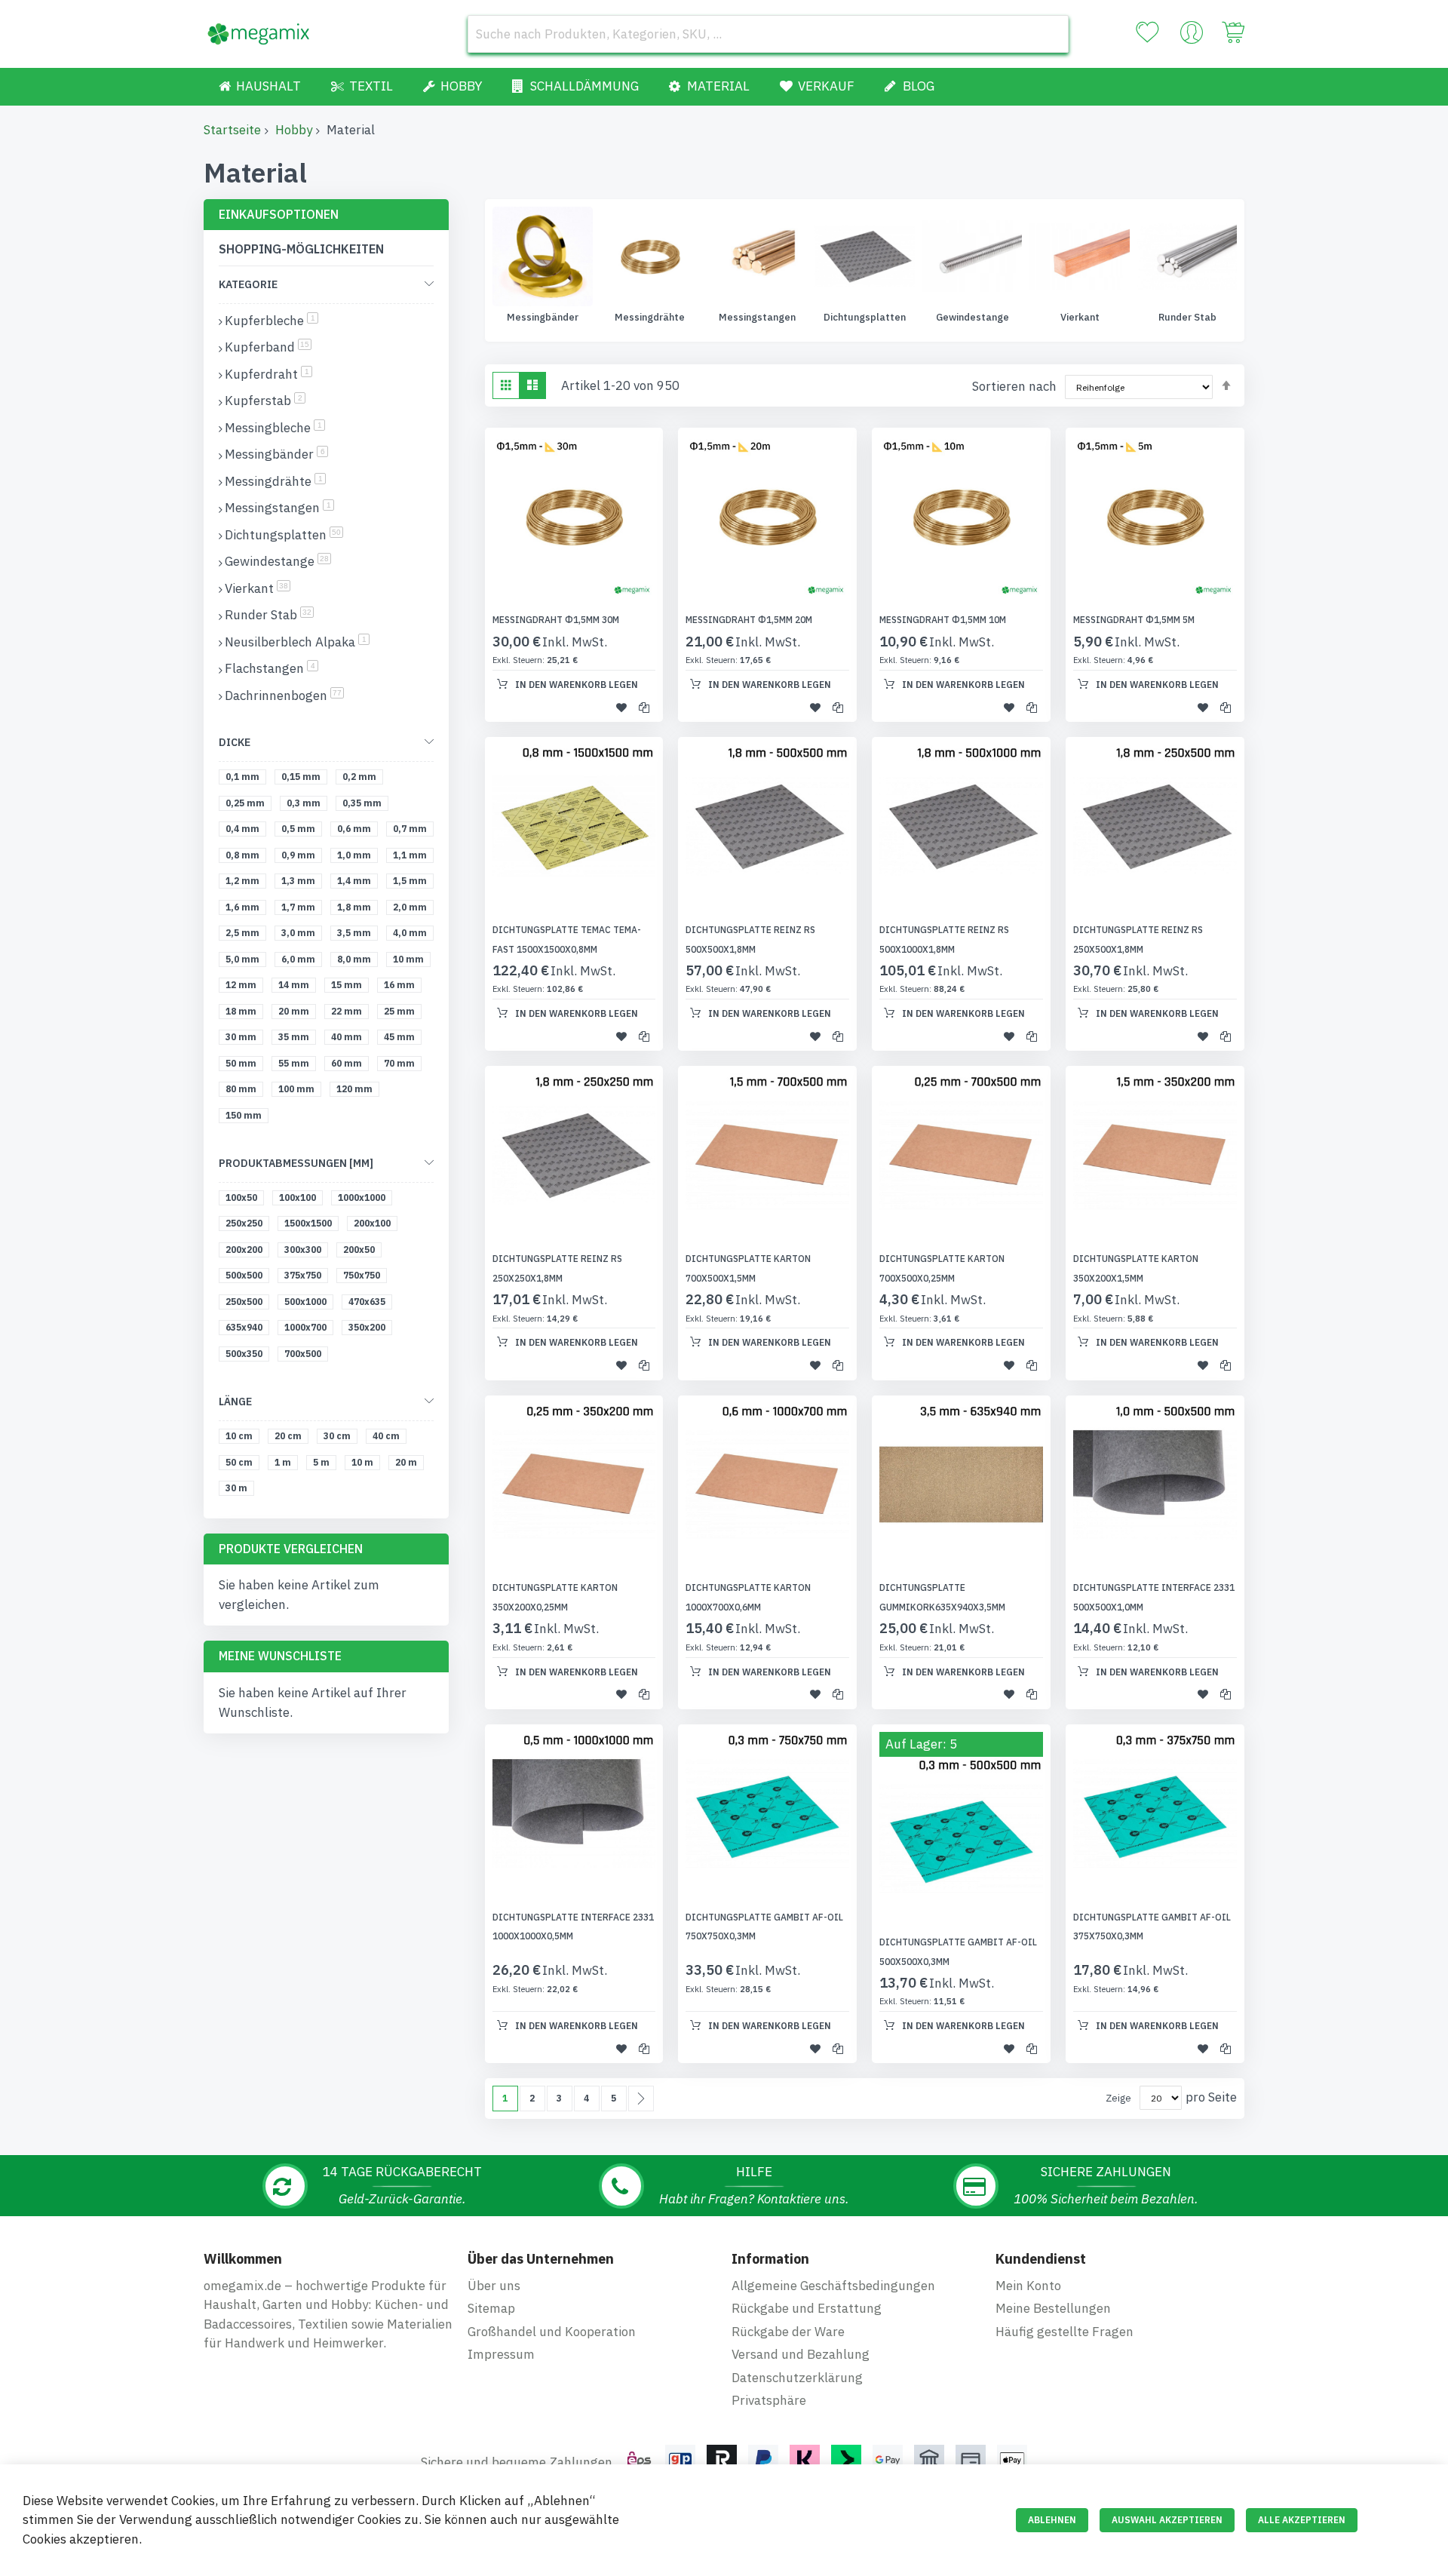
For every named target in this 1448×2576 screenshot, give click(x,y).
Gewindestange (865, 317)
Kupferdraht (268, 374)
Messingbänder (276, 454)
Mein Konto (1028, 2286)
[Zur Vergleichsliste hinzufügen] (644, 707)
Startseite (232, 130)
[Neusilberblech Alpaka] (1187, 256)
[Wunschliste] (1147, 32)
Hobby (294, 130)
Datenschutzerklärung (797, 2378)
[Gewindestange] (865, 256)
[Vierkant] (972, 256)
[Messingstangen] (650, 256)
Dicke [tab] (235, 742)
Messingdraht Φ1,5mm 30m (556, 620)
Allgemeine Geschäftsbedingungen (833, 2286)
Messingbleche (275, 428)
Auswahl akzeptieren (1167, 2520)
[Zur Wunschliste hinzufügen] (621, 707)
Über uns (494, 2286)
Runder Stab (1080, 317)
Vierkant (973, 317)
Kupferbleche (271, 321)
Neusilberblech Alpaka (1187, 317)
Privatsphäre (769, 2400)
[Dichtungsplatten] (757, 256)
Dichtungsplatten (758, 317)
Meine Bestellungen (1053, 2308)
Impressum (501, 2354)
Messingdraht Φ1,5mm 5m (1134, 620)
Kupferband (268, 347)
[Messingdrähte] (543, 256)
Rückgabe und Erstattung (807, 2308)
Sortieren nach (1014, 386)
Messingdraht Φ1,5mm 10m (943, 620)
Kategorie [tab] (248, 284)
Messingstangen (650, 317)
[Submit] (1050, 34)
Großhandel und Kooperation (552, 2332)
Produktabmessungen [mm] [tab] (296, 1163)
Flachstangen (271, 668)
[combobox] (768, 34)
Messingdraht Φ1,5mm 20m (749, 620)
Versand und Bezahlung (801, 2354)
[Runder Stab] (1080, 256)
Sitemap (491, 2308)
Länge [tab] (235, 1402)
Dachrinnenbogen (284, 695)
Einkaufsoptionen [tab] (279, 214)
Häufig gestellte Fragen (1065, 2332)
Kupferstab (265, 401)
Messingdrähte (543, 317)
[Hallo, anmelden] (1192, 36)
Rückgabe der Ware (788, 2332)
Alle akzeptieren (1302, 2520)
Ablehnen (1052, 2520)
